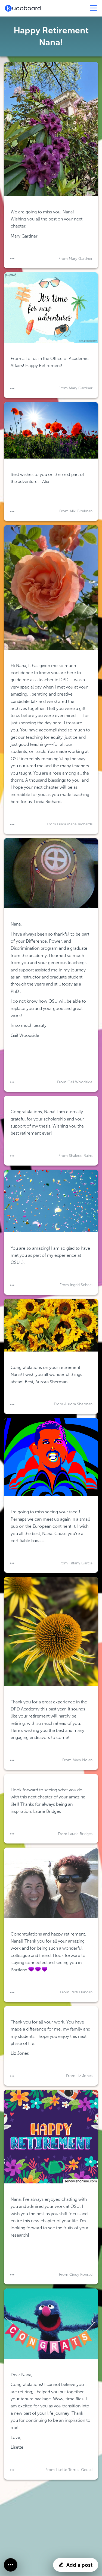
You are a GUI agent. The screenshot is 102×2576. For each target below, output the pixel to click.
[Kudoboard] (23, 8)
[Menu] (94, 8)
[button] (12, 259)
